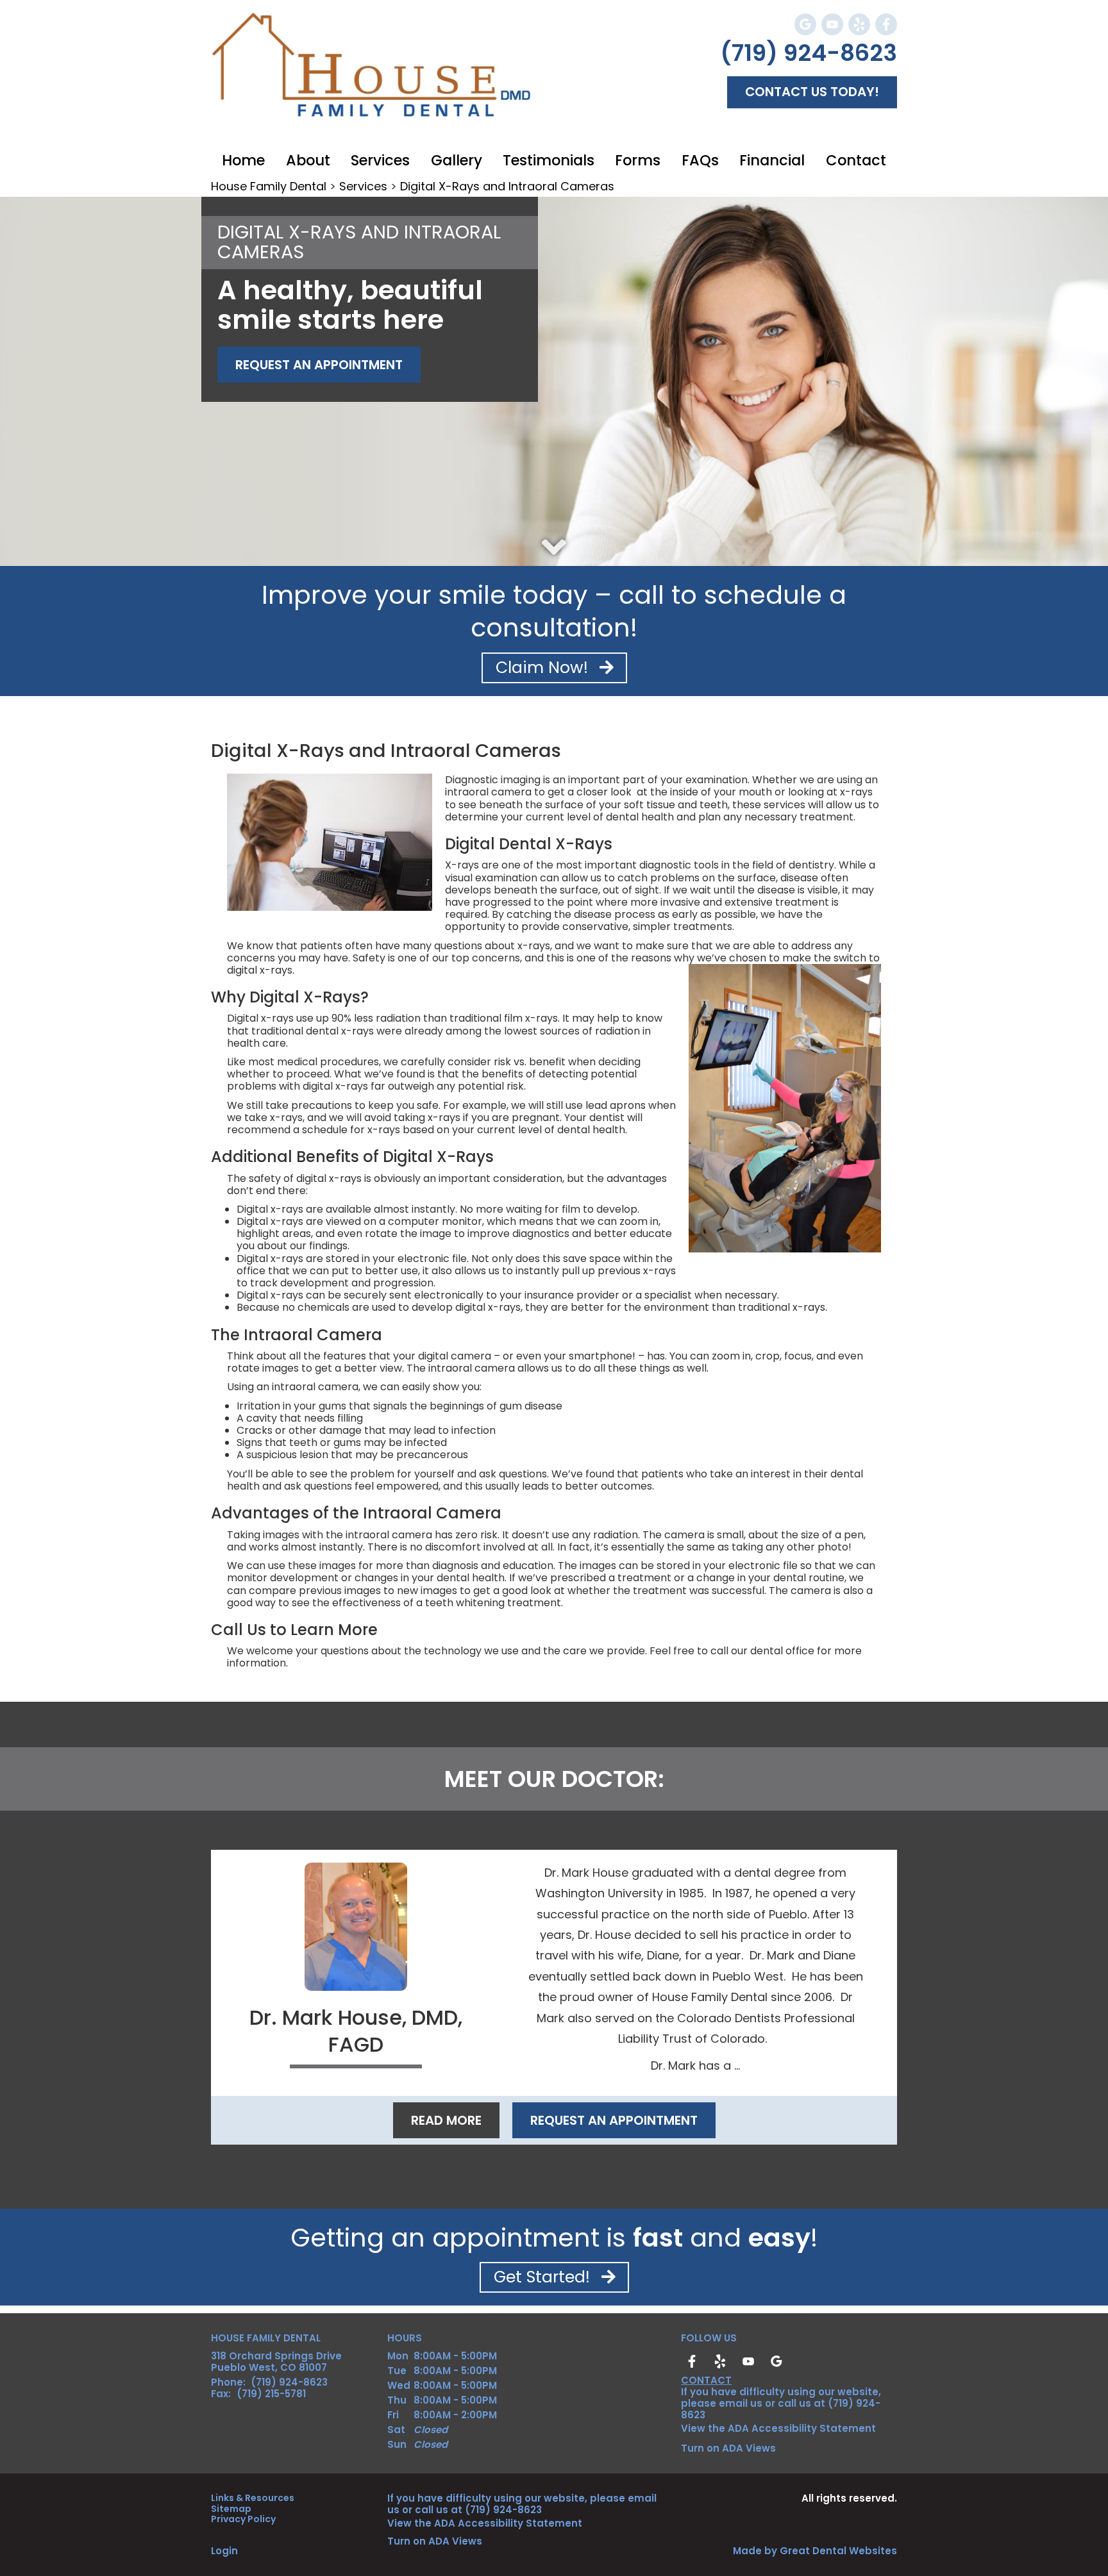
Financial (772, 160)
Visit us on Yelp (859, 24)
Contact (856, 160)
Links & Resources (253, 2498)
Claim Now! (544, 668)
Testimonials (549, 160)
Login (224, 2551)
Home (243, 160)
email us (741, 2403)
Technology (685, 2319)
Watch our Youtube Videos (832, 24)
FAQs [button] (700, 160)
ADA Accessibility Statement (802, 2428)
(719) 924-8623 (809, 53)
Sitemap (231, 2509)
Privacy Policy (243, 2519)
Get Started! (544, 2277)
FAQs (624, 2319)
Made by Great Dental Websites (815, 2551)
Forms (638, 160)
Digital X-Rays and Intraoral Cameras (507, 186)
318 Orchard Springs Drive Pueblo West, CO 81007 (276, 2362)
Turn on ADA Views (728, 2448)
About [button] (308, 160)
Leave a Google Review (805, 24)
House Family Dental (269, 186)
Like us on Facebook (886, 24)
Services (380, 160)
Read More (446, 2120)
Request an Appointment (614, 2120)
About (331, 2319)
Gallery (457, 160)
